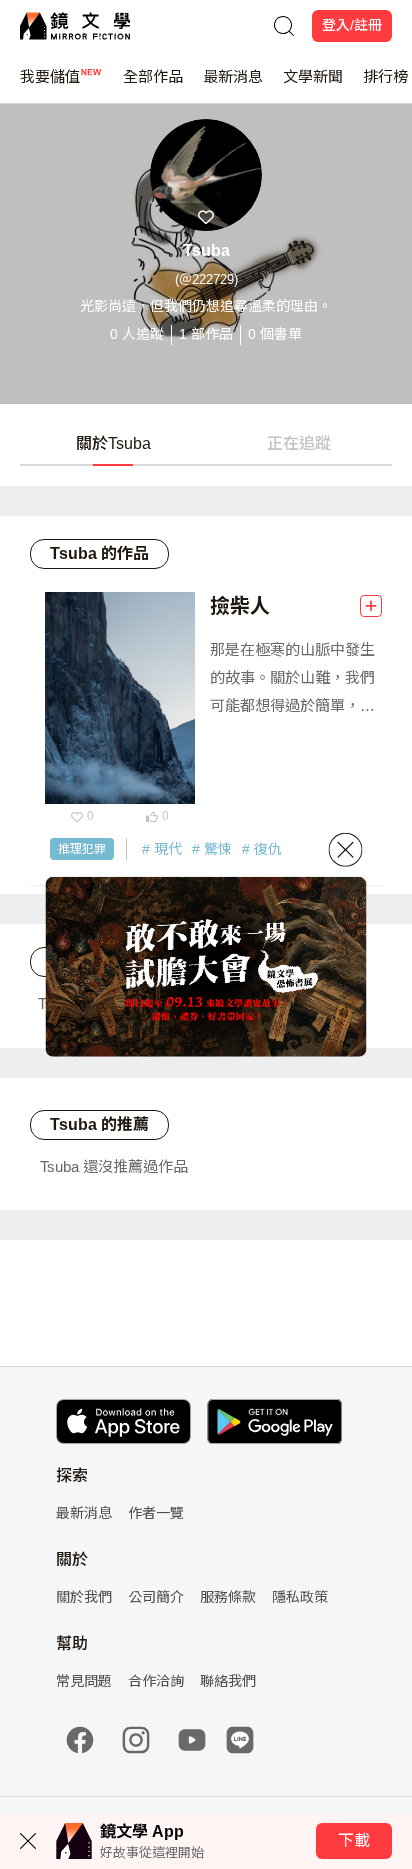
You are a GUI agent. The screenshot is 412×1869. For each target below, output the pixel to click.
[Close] (346, 849)
